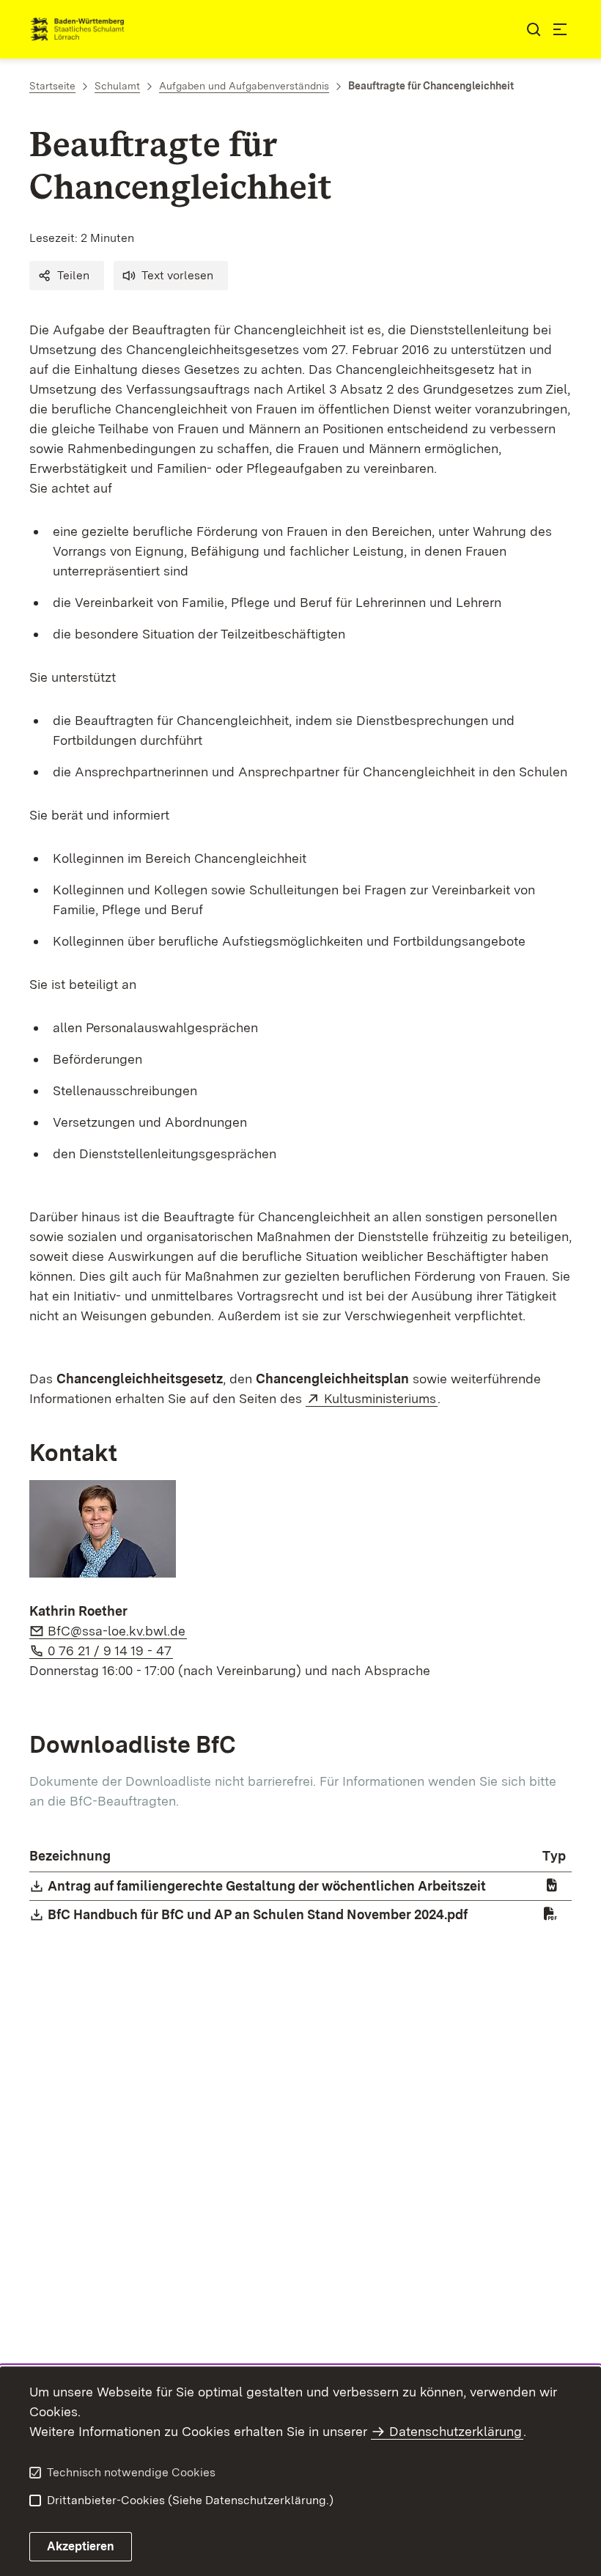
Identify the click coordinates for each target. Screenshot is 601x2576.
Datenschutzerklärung (456, 2431)
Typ (554, 1856)
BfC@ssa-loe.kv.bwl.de (117, 1631)
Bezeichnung (70, 1856)
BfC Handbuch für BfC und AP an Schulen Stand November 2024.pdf (258, 1914)
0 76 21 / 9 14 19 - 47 (110, 1651)
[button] (67, 276)
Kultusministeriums (381, 1398)
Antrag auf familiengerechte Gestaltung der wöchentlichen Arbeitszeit (268, 1886)
